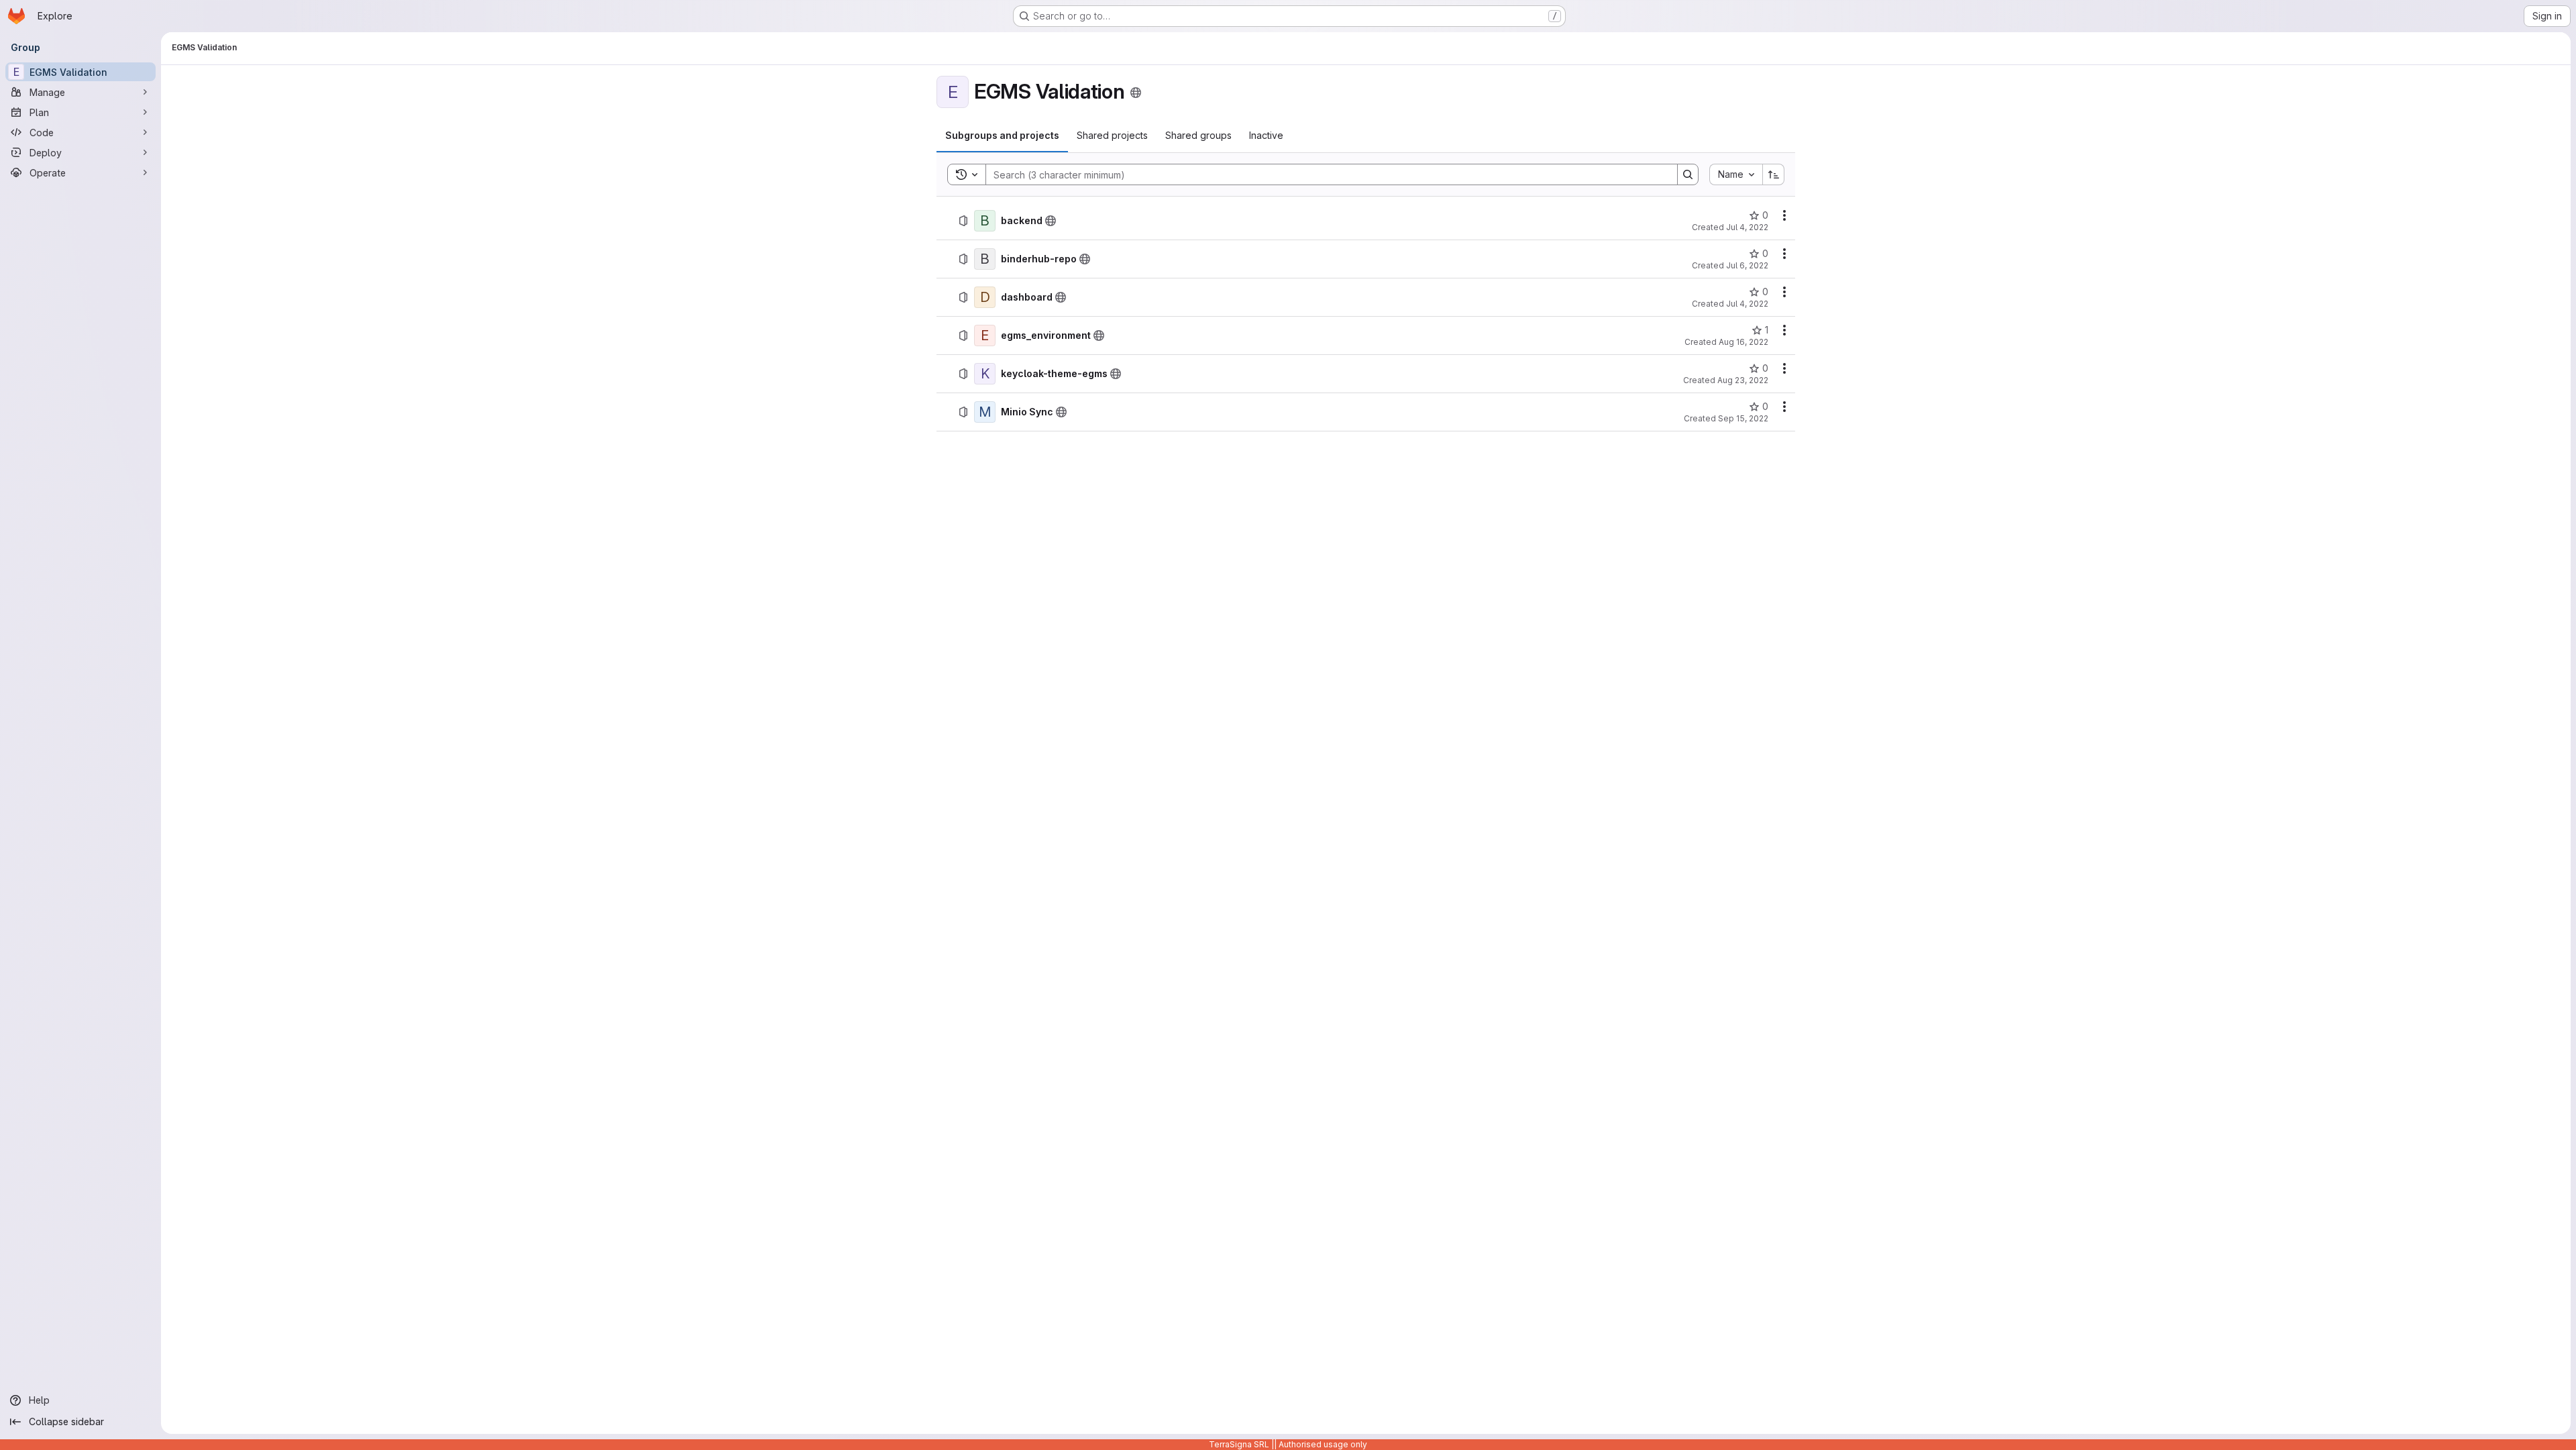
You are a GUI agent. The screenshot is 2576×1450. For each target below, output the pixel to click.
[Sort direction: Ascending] (1774, 174)
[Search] (1688, 174)
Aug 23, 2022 (1743, 380)
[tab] (1002, 136)
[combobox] (1736, 174)
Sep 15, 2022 (1743, 418)
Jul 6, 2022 (1747, 265)
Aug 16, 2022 (1743, 342)
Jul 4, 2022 (1747, 227)
